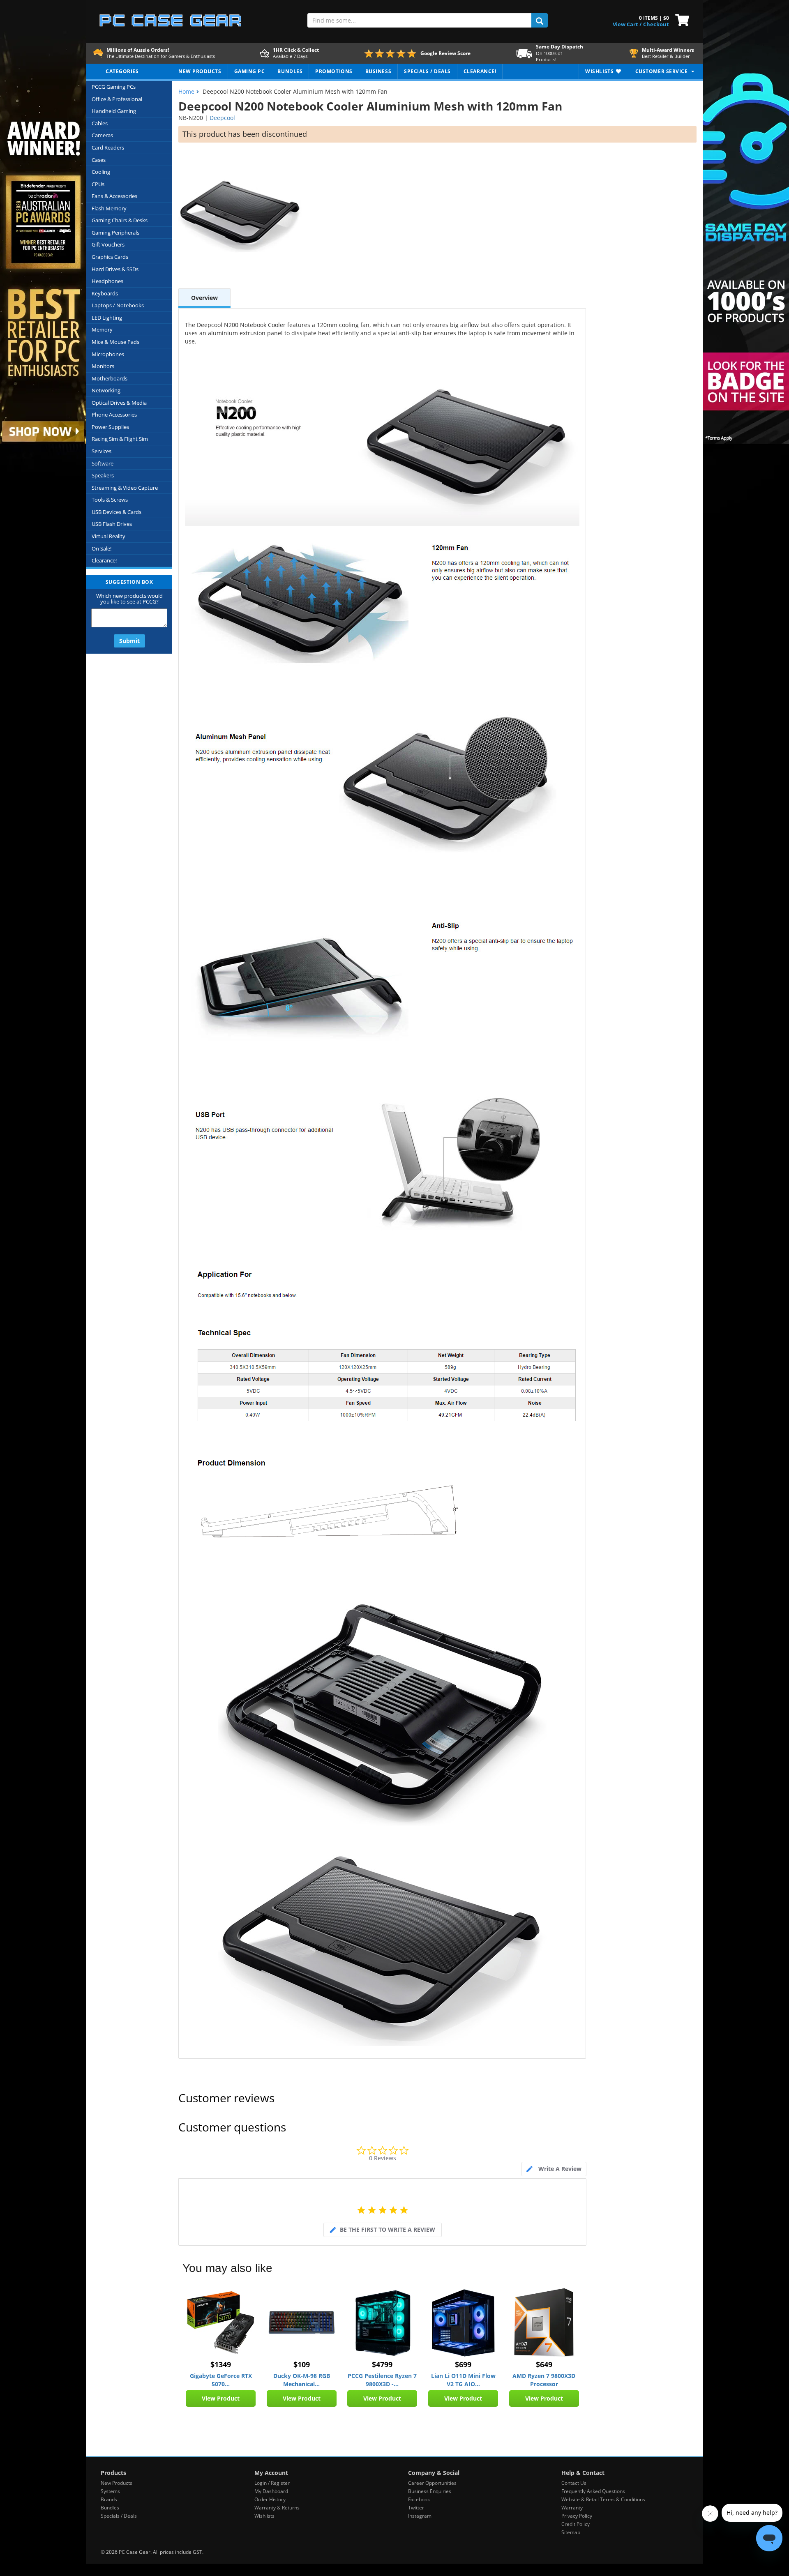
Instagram (420, 2516)
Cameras (102, 135)
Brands (109, 2499)
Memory (102, 329)
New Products (117, 2483)
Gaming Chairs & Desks (120, 220)
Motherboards (110, 378)
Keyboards (105, 293)
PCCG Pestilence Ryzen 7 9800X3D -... (382, 2380)
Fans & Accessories (114, 196)
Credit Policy (576, 2524)
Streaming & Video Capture (125, 488)
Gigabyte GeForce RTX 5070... (221, 2380)
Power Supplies (110, 427)
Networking (106, 390)
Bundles (110, 2508)
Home (186, 91)
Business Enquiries (430, 2491)
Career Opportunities (432, 2483)
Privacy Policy (577, 2516)
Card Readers (108, 147)
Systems (110, 2491)
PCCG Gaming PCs (114, 87)
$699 (463, 2364)
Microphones (108, 354)
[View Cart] (680, 19)
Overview (204, 298)
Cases (99, 160)
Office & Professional (117, 99)
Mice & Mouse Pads (115, 342)
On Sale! (102, 548)
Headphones (107, 281)
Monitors (103, 366)
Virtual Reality (108, 536)
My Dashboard (271, 2491)
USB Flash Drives (112, 524)
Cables (100, 123)
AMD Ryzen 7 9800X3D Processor (544, 2380)
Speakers (103, 475)
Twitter (416, 2508)
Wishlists (264, 2516)
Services (102, 451)
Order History (270, 2499)
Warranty (572, 2508)
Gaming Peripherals (115, 233)
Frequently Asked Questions (593, 2491)
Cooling (101, 172)
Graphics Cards (110, 257)
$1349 (221, 2364)
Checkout (656, 24)
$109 (302, 2364)
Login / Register (272, 2483)
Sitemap (571, 2532)
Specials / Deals (119, 2516)
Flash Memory (109, 208)
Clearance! (104, 560)
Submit (129, 641)
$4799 (382, 2364)
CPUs (98, 184)
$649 (544, 2364)
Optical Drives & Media (119, 403)
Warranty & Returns (277, 2508)
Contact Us (574, 2483)
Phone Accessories (114, 415)
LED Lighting (107, 318)
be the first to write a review (388, 2229)
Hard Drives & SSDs (115, 269)
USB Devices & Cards (117, 512)
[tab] (554, 2169)
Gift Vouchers (108, 244)
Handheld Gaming (114, 111)
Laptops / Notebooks (118, 305)
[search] (540, 20)
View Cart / (627, 24)
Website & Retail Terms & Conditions (603, 2499)
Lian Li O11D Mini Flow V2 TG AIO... (463, 2380)
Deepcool (222, 118)
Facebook (419, 2499)
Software (103, 463)
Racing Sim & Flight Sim (120, 439)
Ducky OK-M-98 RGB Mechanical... (302, 2380)
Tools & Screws (110, 500)
